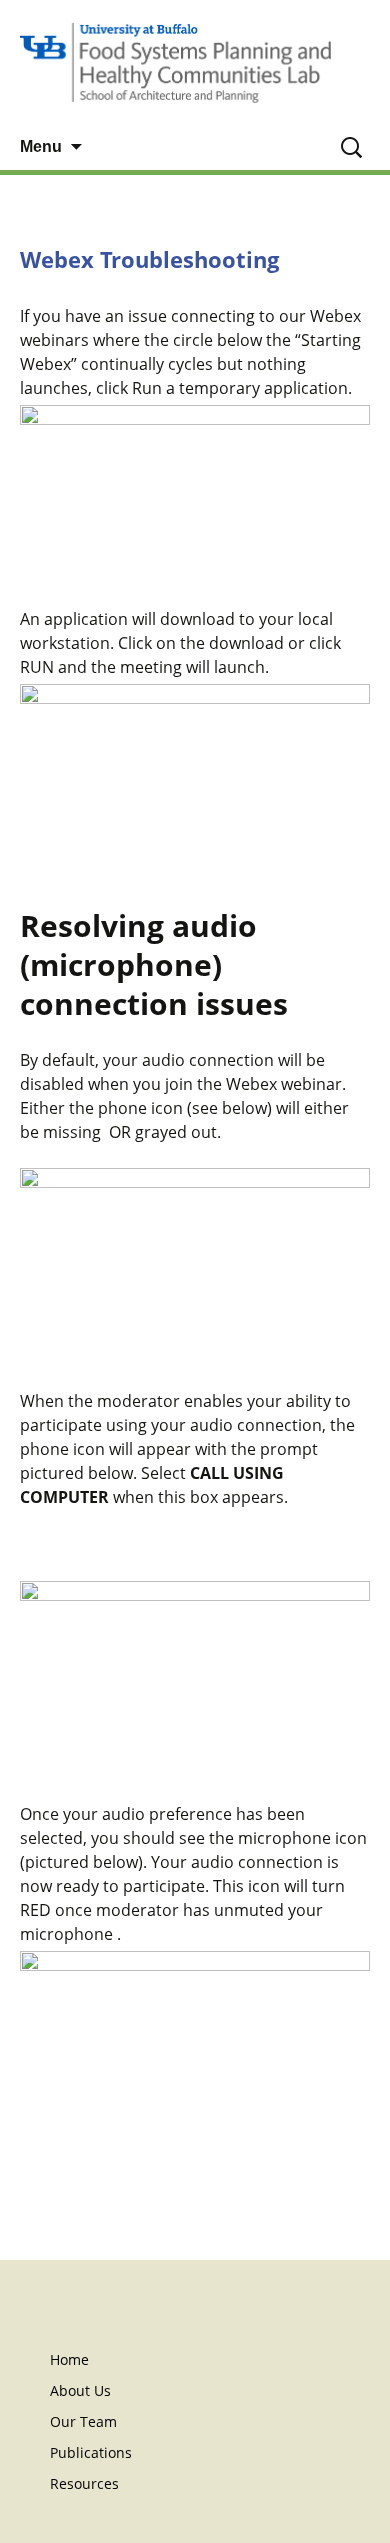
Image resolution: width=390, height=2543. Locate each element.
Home (69, 2359)
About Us (80, 2390)
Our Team (83, 2421)
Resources (84, 2483)
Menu (41, 146)
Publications (91, 2452)
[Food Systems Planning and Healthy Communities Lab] (195, 62)
